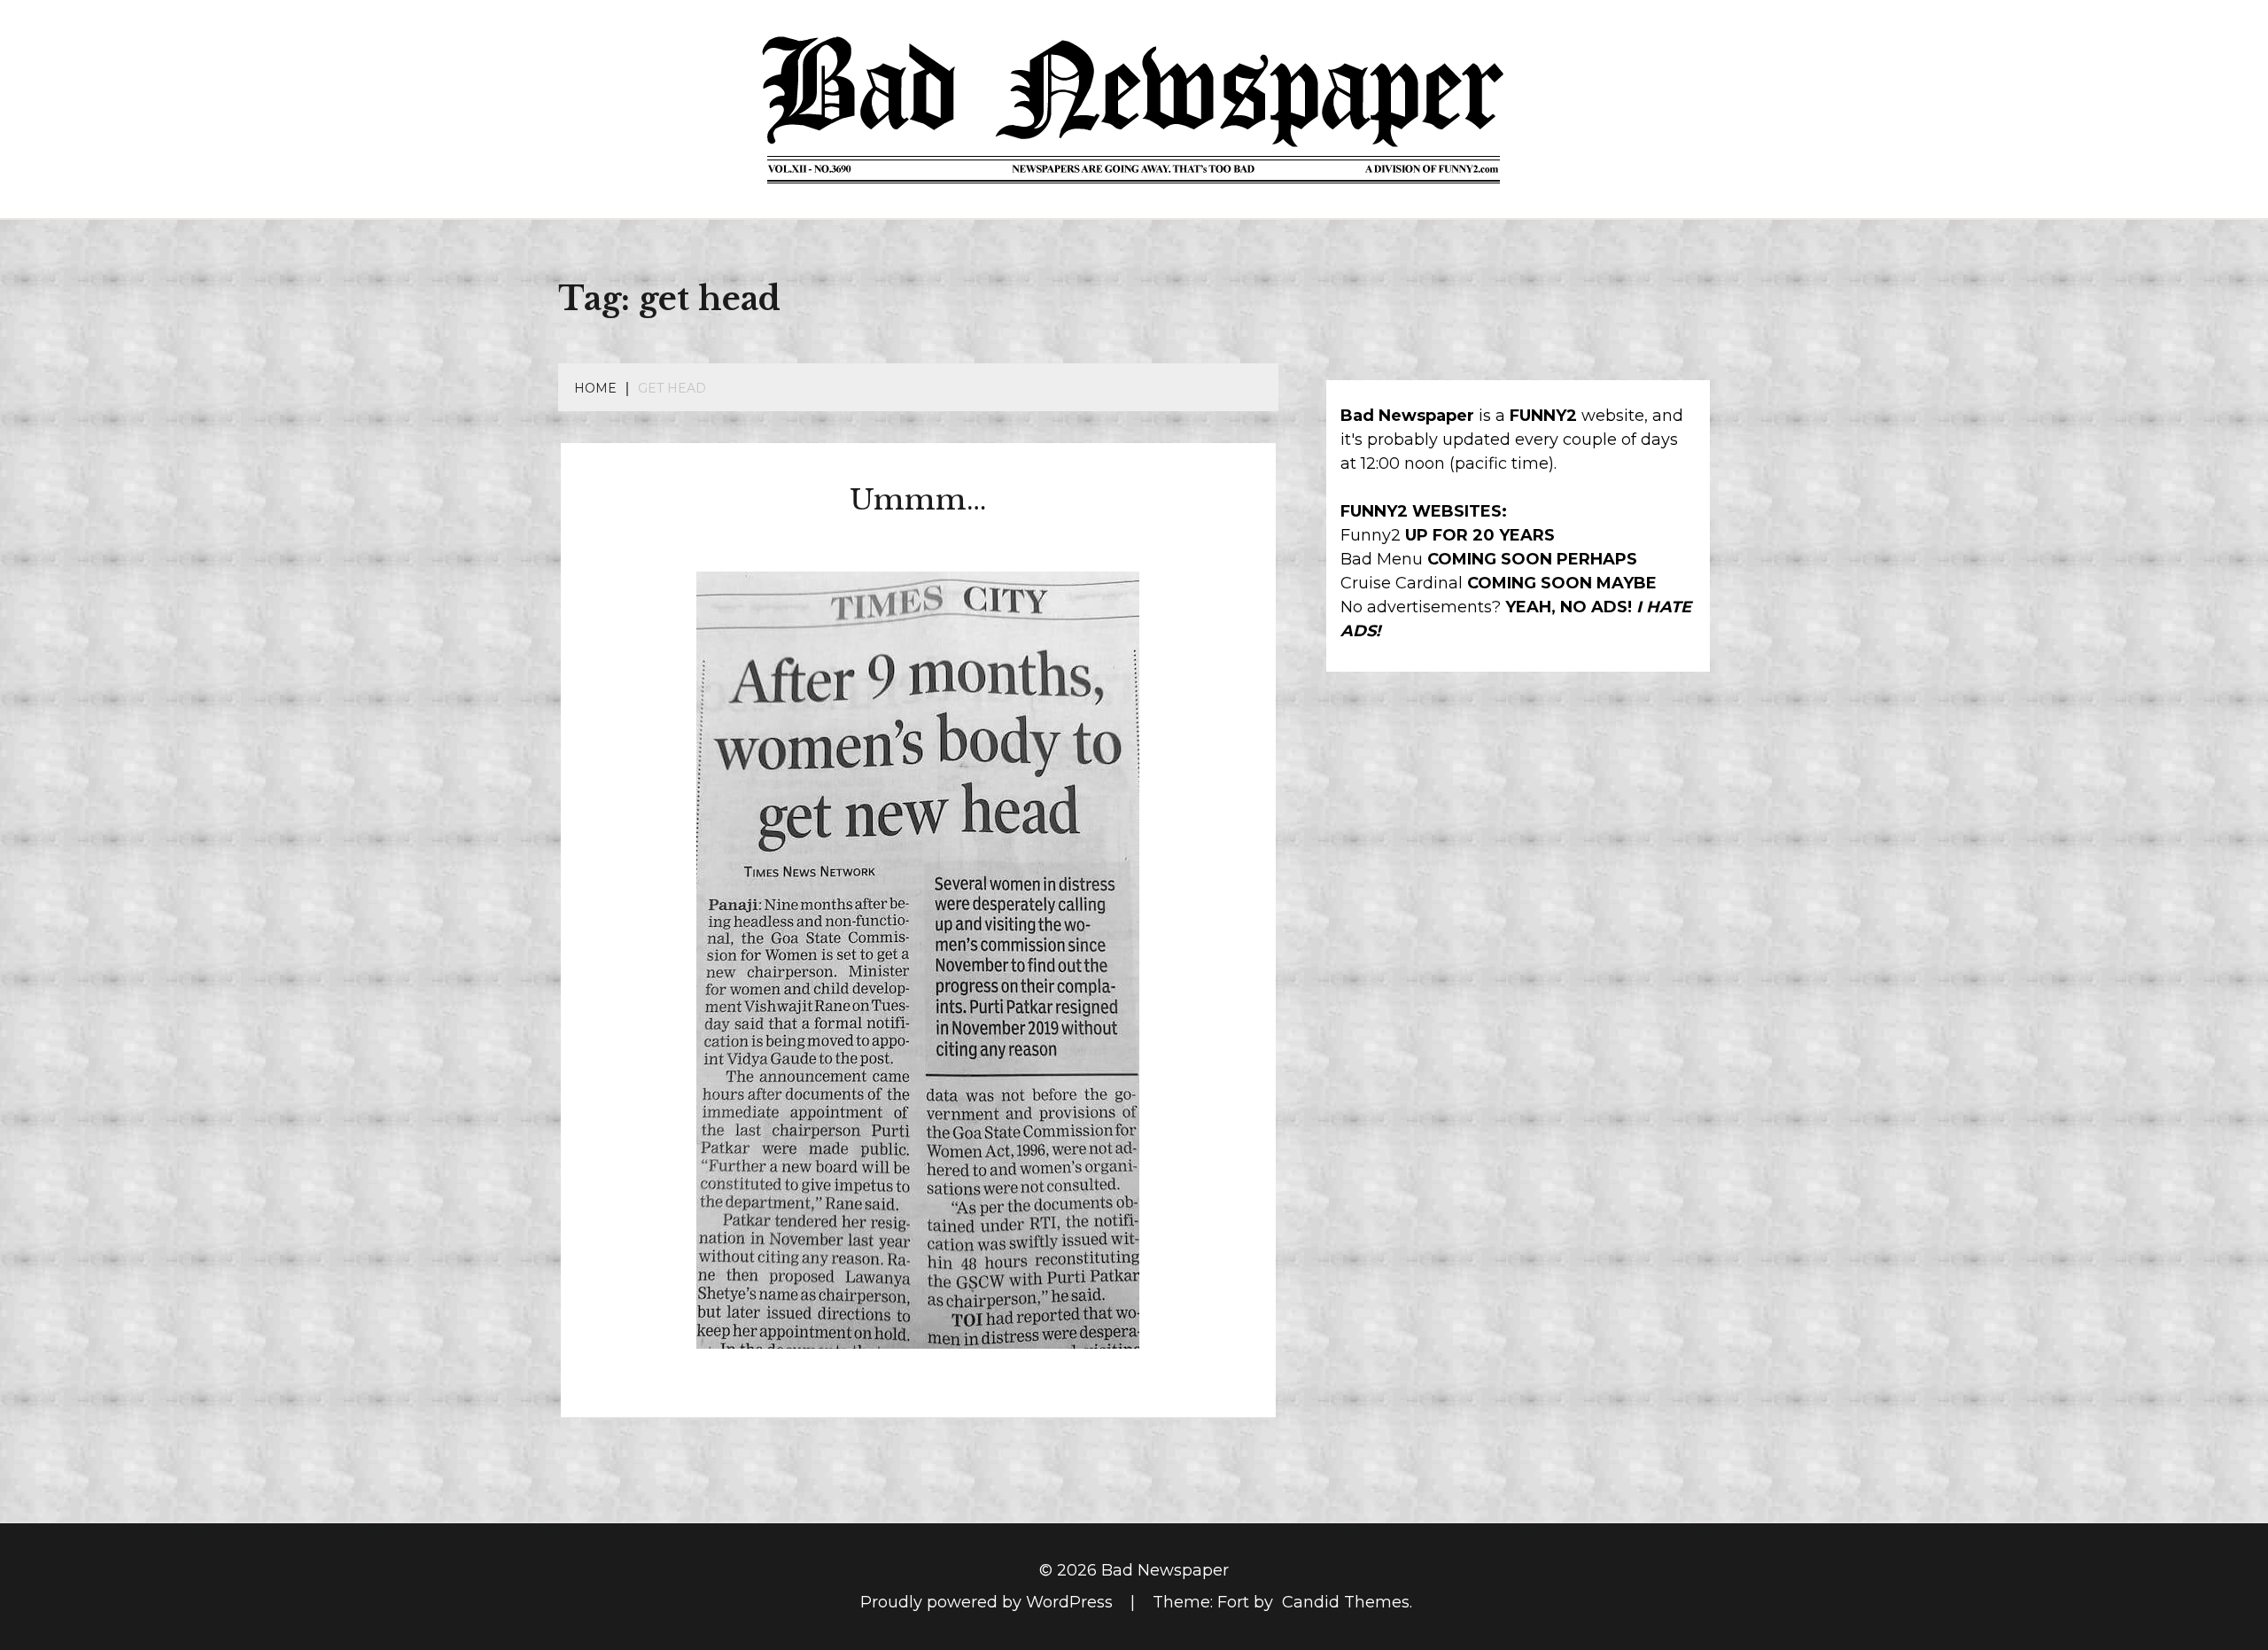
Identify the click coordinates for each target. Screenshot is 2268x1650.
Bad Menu (1382, 559)
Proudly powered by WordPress (989, 1602)
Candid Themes (1346, 1602)
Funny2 (1371, 535)
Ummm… (918, 500)
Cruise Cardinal (1402, 583)
